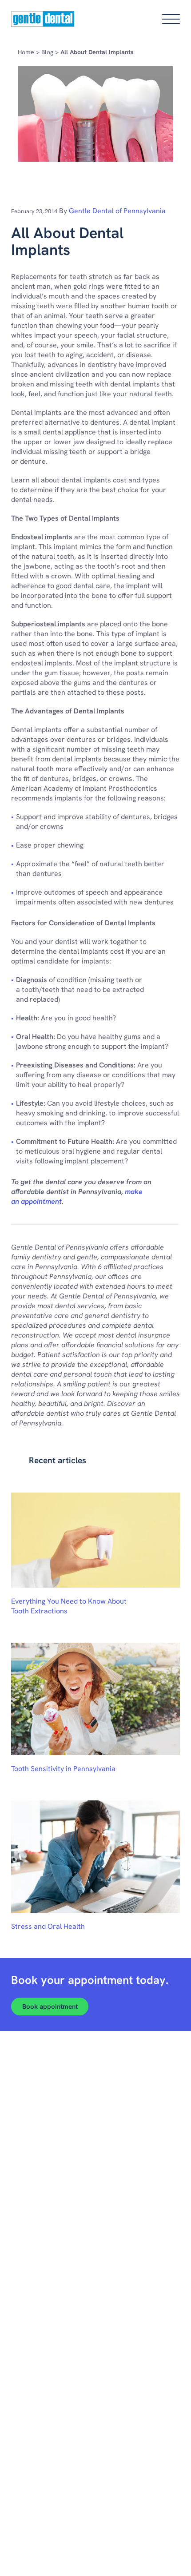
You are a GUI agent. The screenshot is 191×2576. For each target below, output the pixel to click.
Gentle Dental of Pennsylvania (117, 211)
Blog (47, 52)
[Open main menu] (171, 19)
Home (26, 52)
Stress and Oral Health (48, 1926)
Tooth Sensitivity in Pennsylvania (63, 1769)
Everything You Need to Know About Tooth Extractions (69, 1606)
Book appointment (50, 2007)
